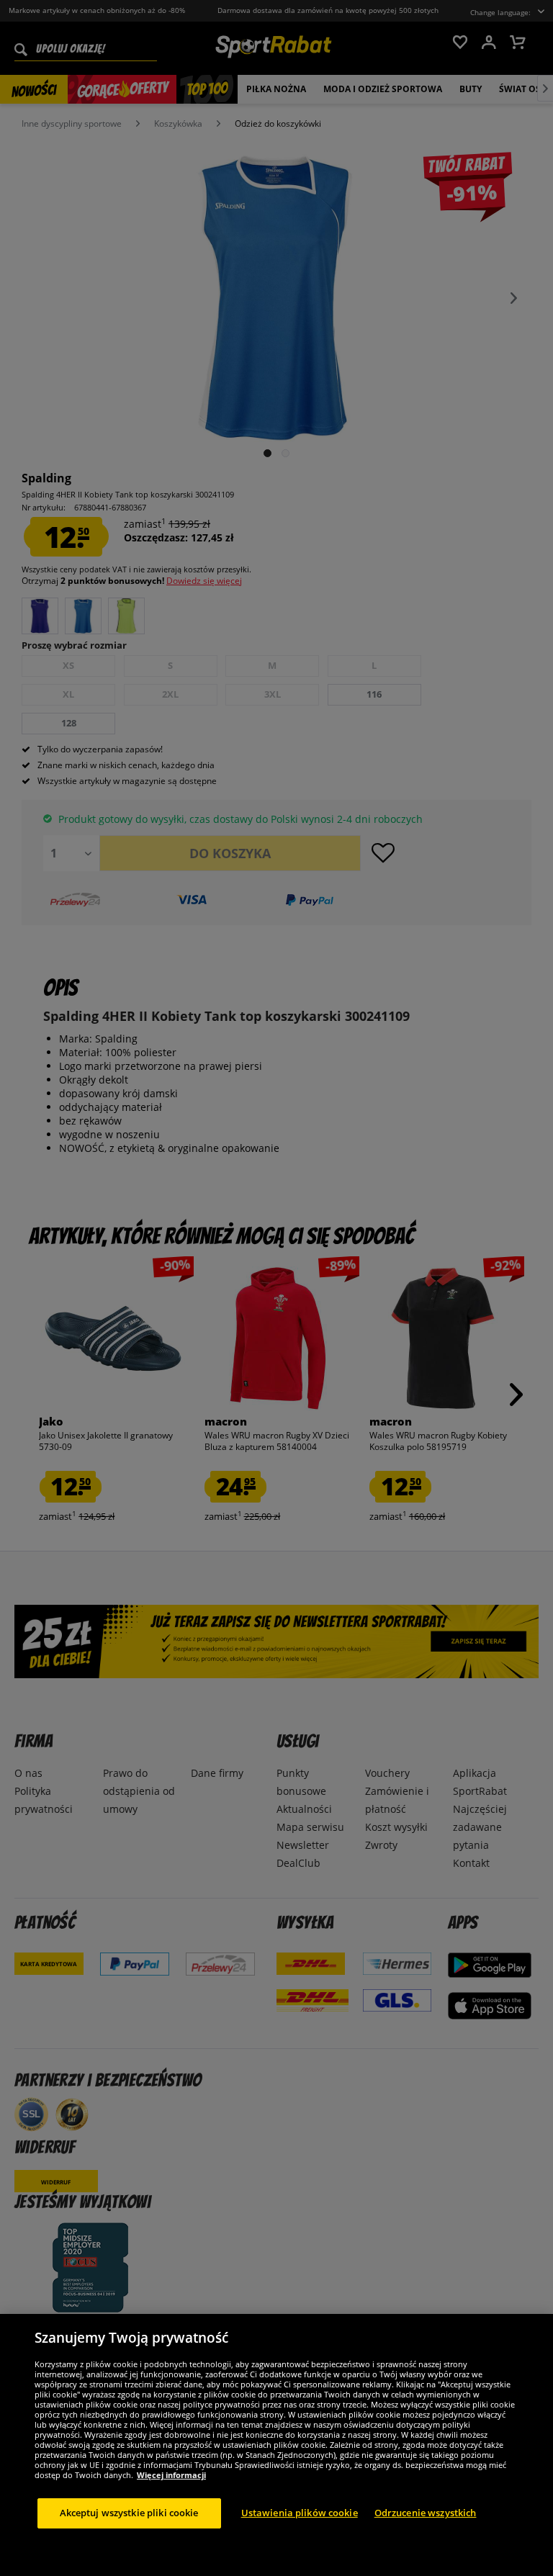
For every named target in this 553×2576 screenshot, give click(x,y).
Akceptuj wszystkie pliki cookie (129, 2513)
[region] (276, 2445)
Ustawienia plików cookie (300, 2513)
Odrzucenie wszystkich (426, 2513)
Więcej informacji (171, 2475)
